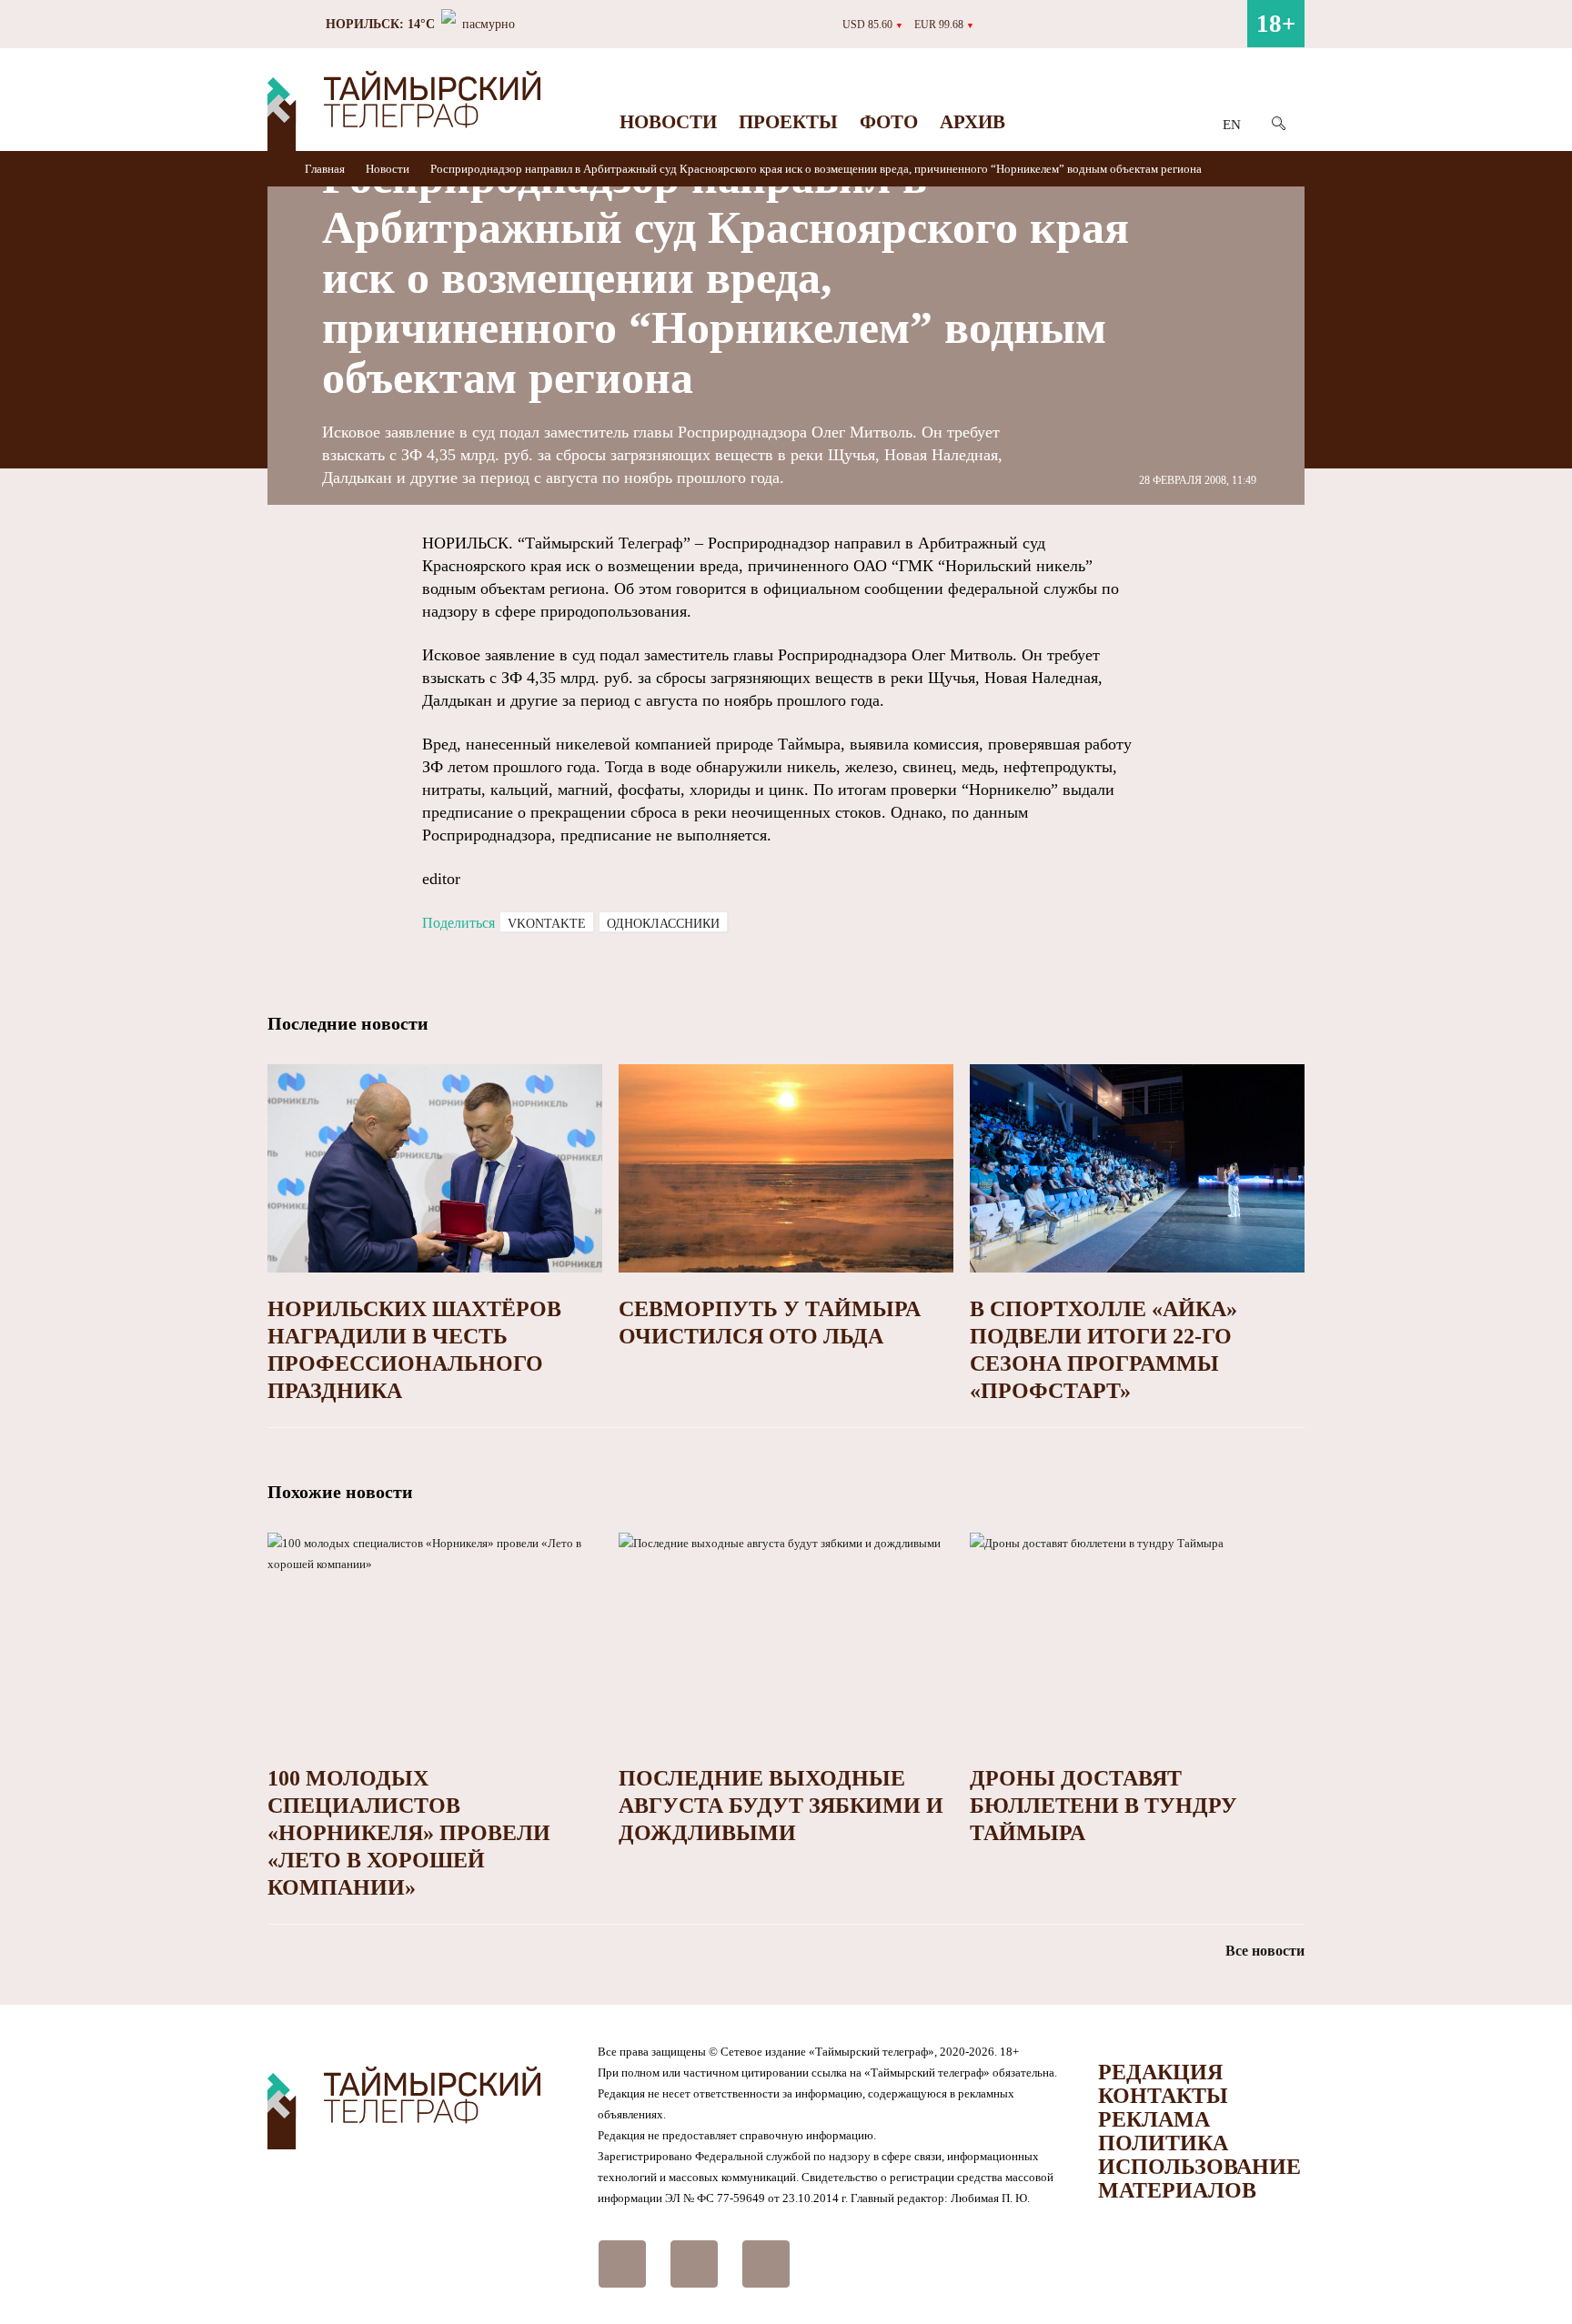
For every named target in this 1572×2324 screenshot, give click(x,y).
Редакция (1160, 2072)
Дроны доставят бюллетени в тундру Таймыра (1103, 1806)
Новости (668, 122)
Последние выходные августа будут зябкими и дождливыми (781, 1806)
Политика (1163, 2143)
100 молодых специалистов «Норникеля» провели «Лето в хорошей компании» (409, 1833)
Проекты (788, 122)
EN (1232, 125)
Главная (326, 169)
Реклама (1154, 2119)
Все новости (1265, 1951)
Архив (972, 122)
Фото (889, 122)
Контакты (1163, 2096)
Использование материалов (1199, 2178)
